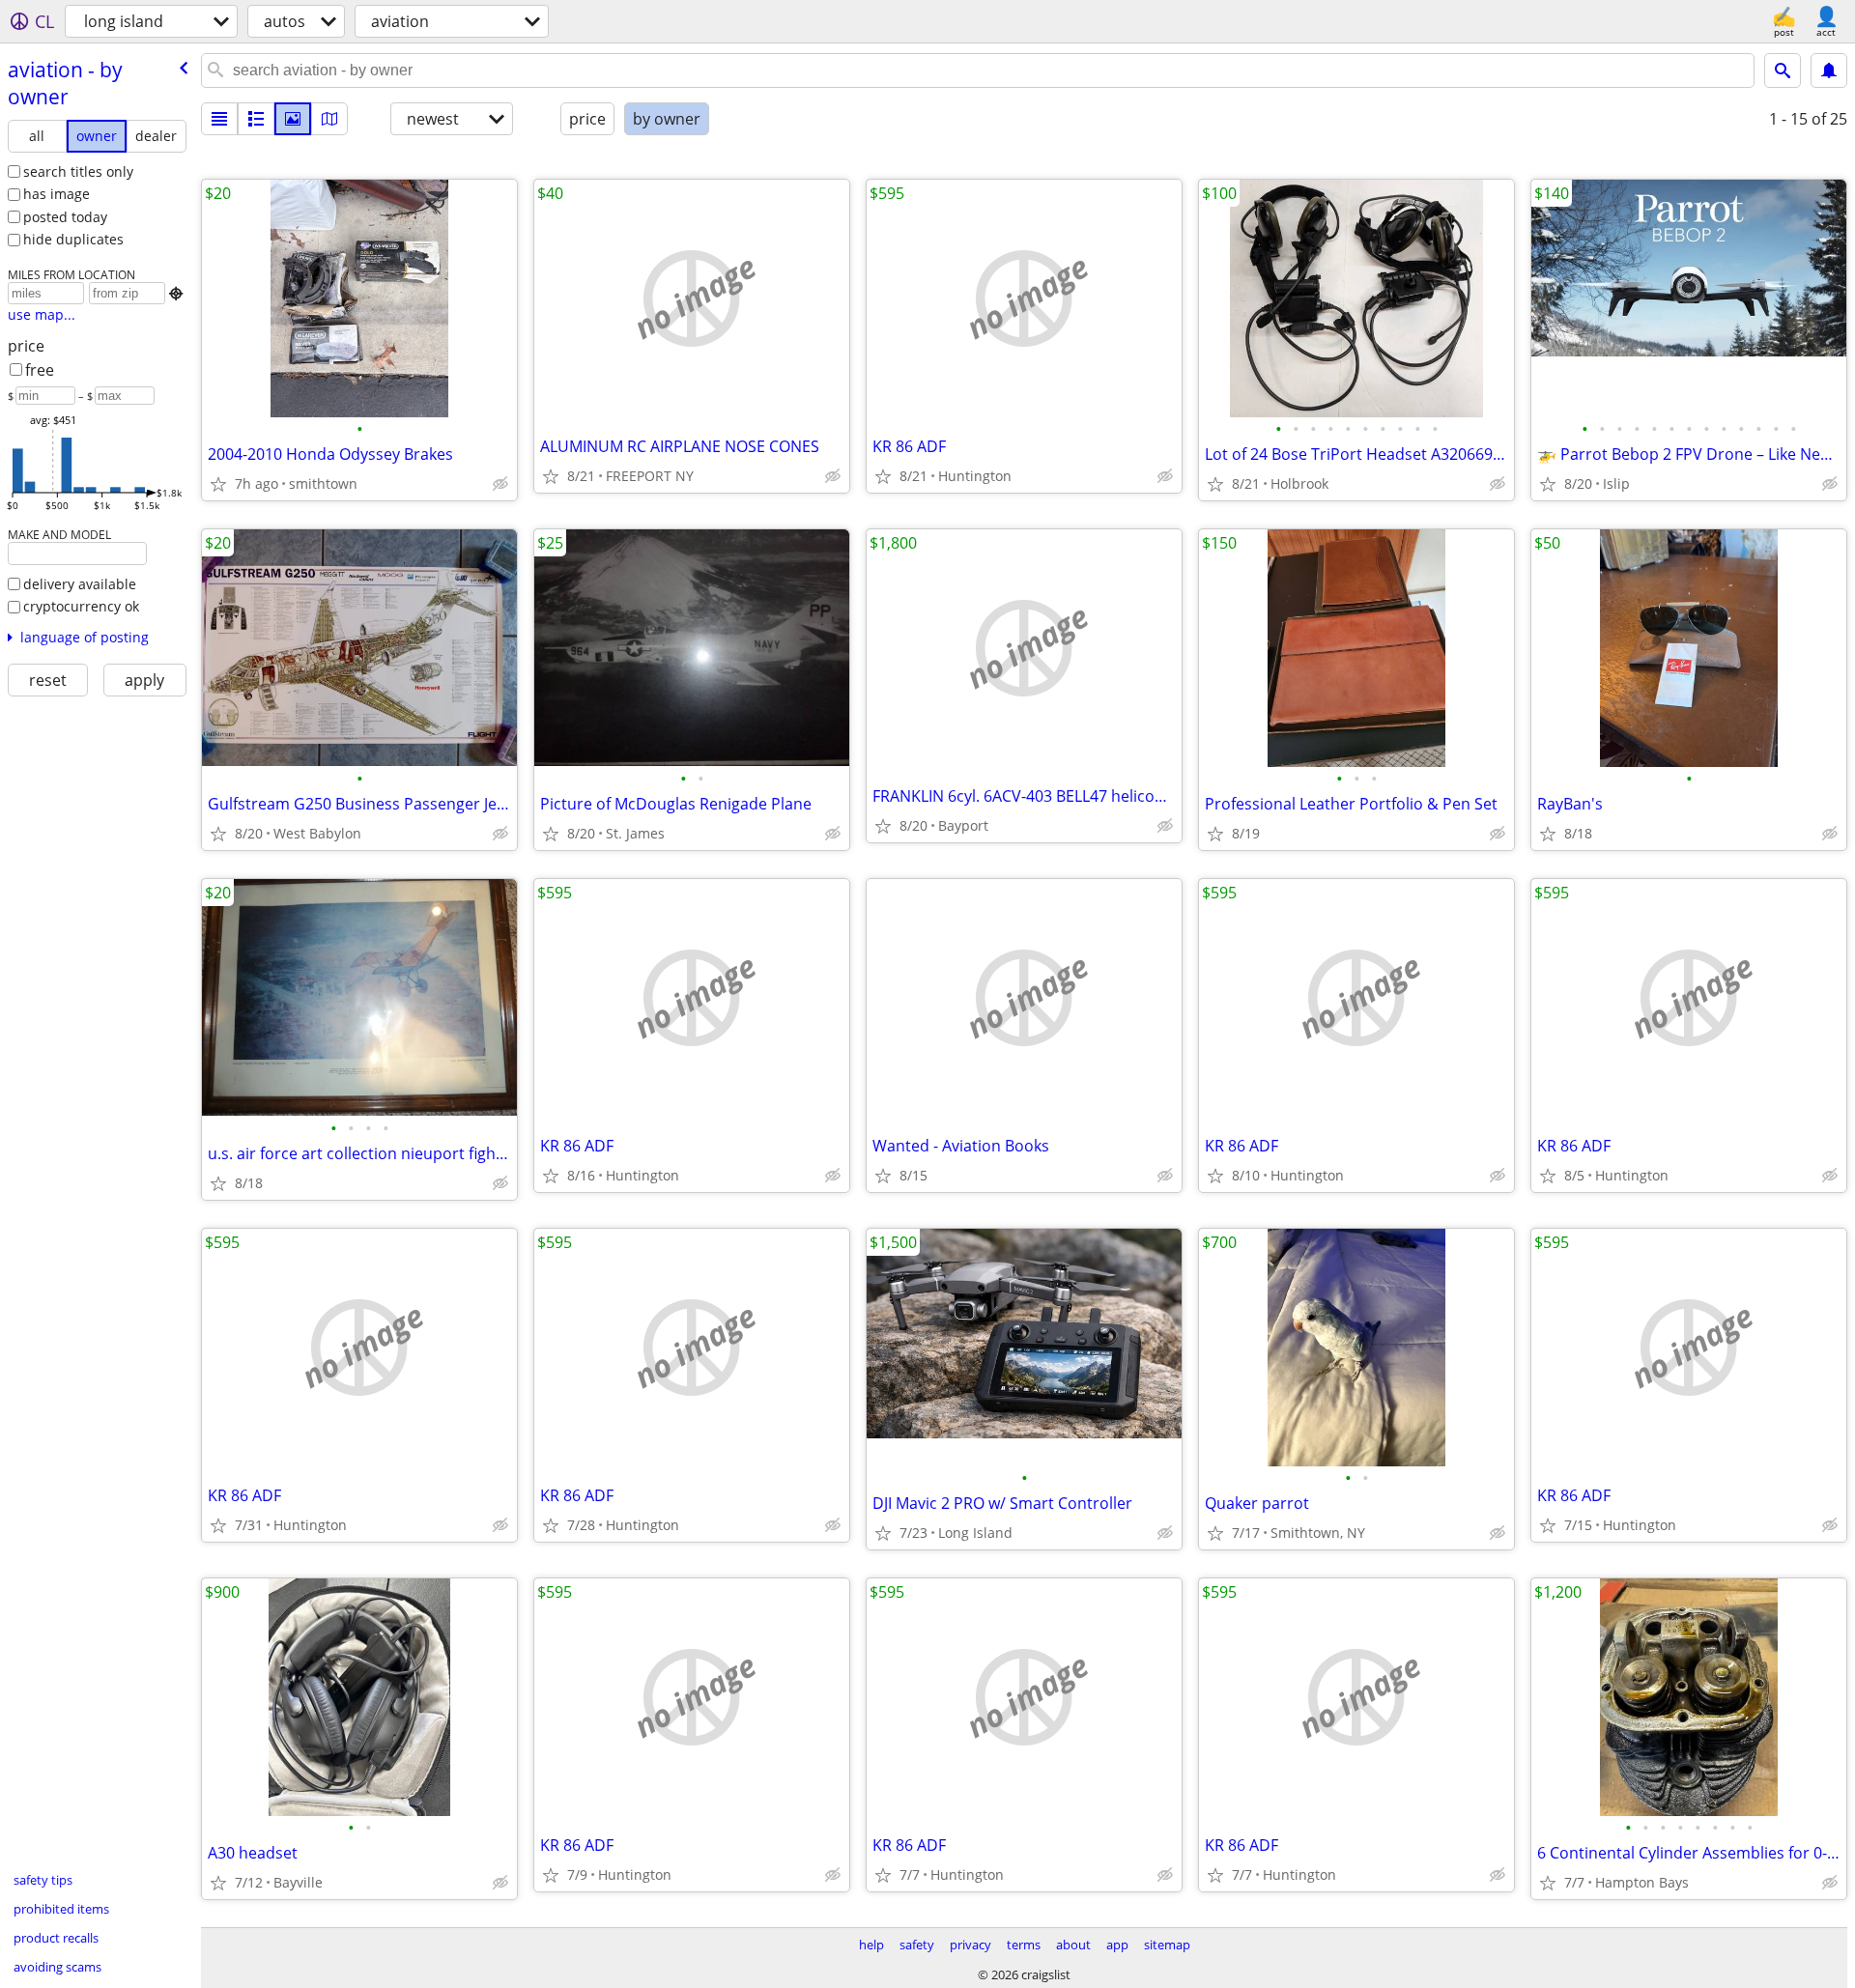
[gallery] (293, 119)
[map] (329, 119)
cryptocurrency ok (81, 606)
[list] (219, 119)
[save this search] (1829, 71)
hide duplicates (73, 239)
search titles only (78, 171)
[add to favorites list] (218, 484)
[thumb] (256, 119)
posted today (65, 217)
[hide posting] (500, 484)
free (40, 370)
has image (57, 194)
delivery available (80, 584)
